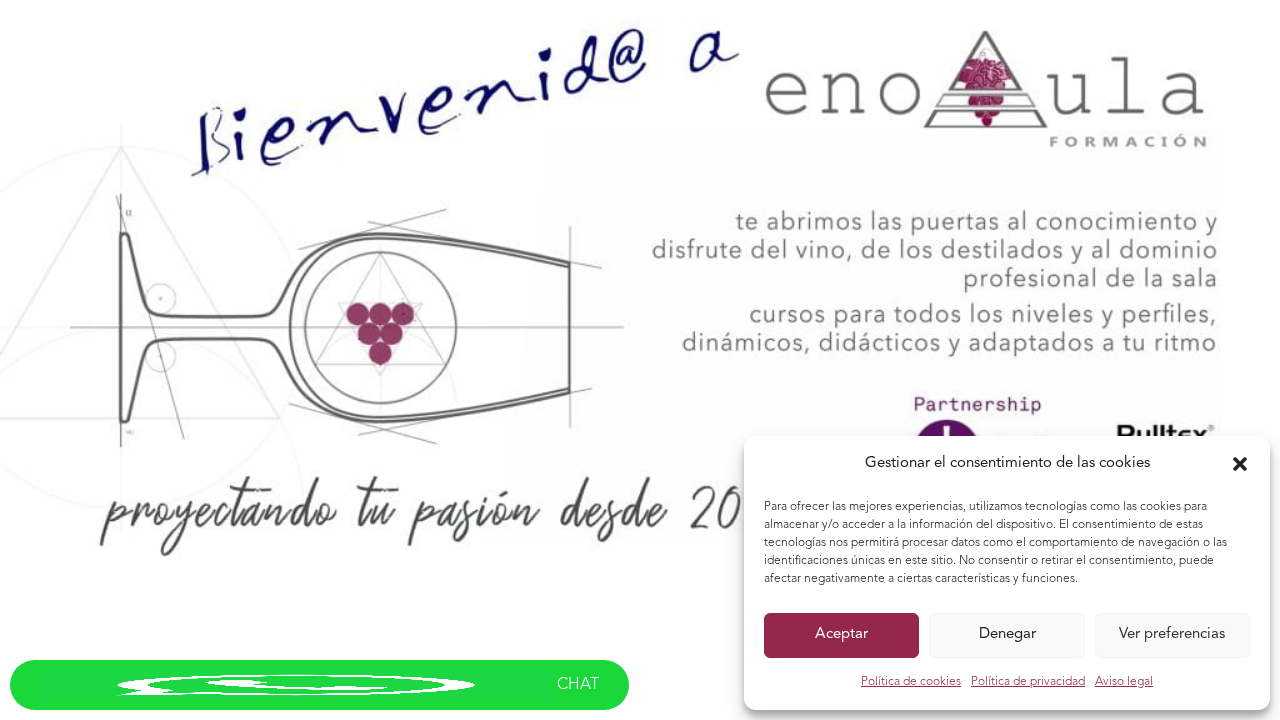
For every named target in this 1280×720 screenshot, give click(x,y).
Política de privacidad (1028, 682)
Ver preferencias (1172, 634)
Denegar (1007, 634)
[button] (1240, 464)
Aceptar (841, 634)
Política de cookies (911, 682)
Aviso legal (1124, 682)
